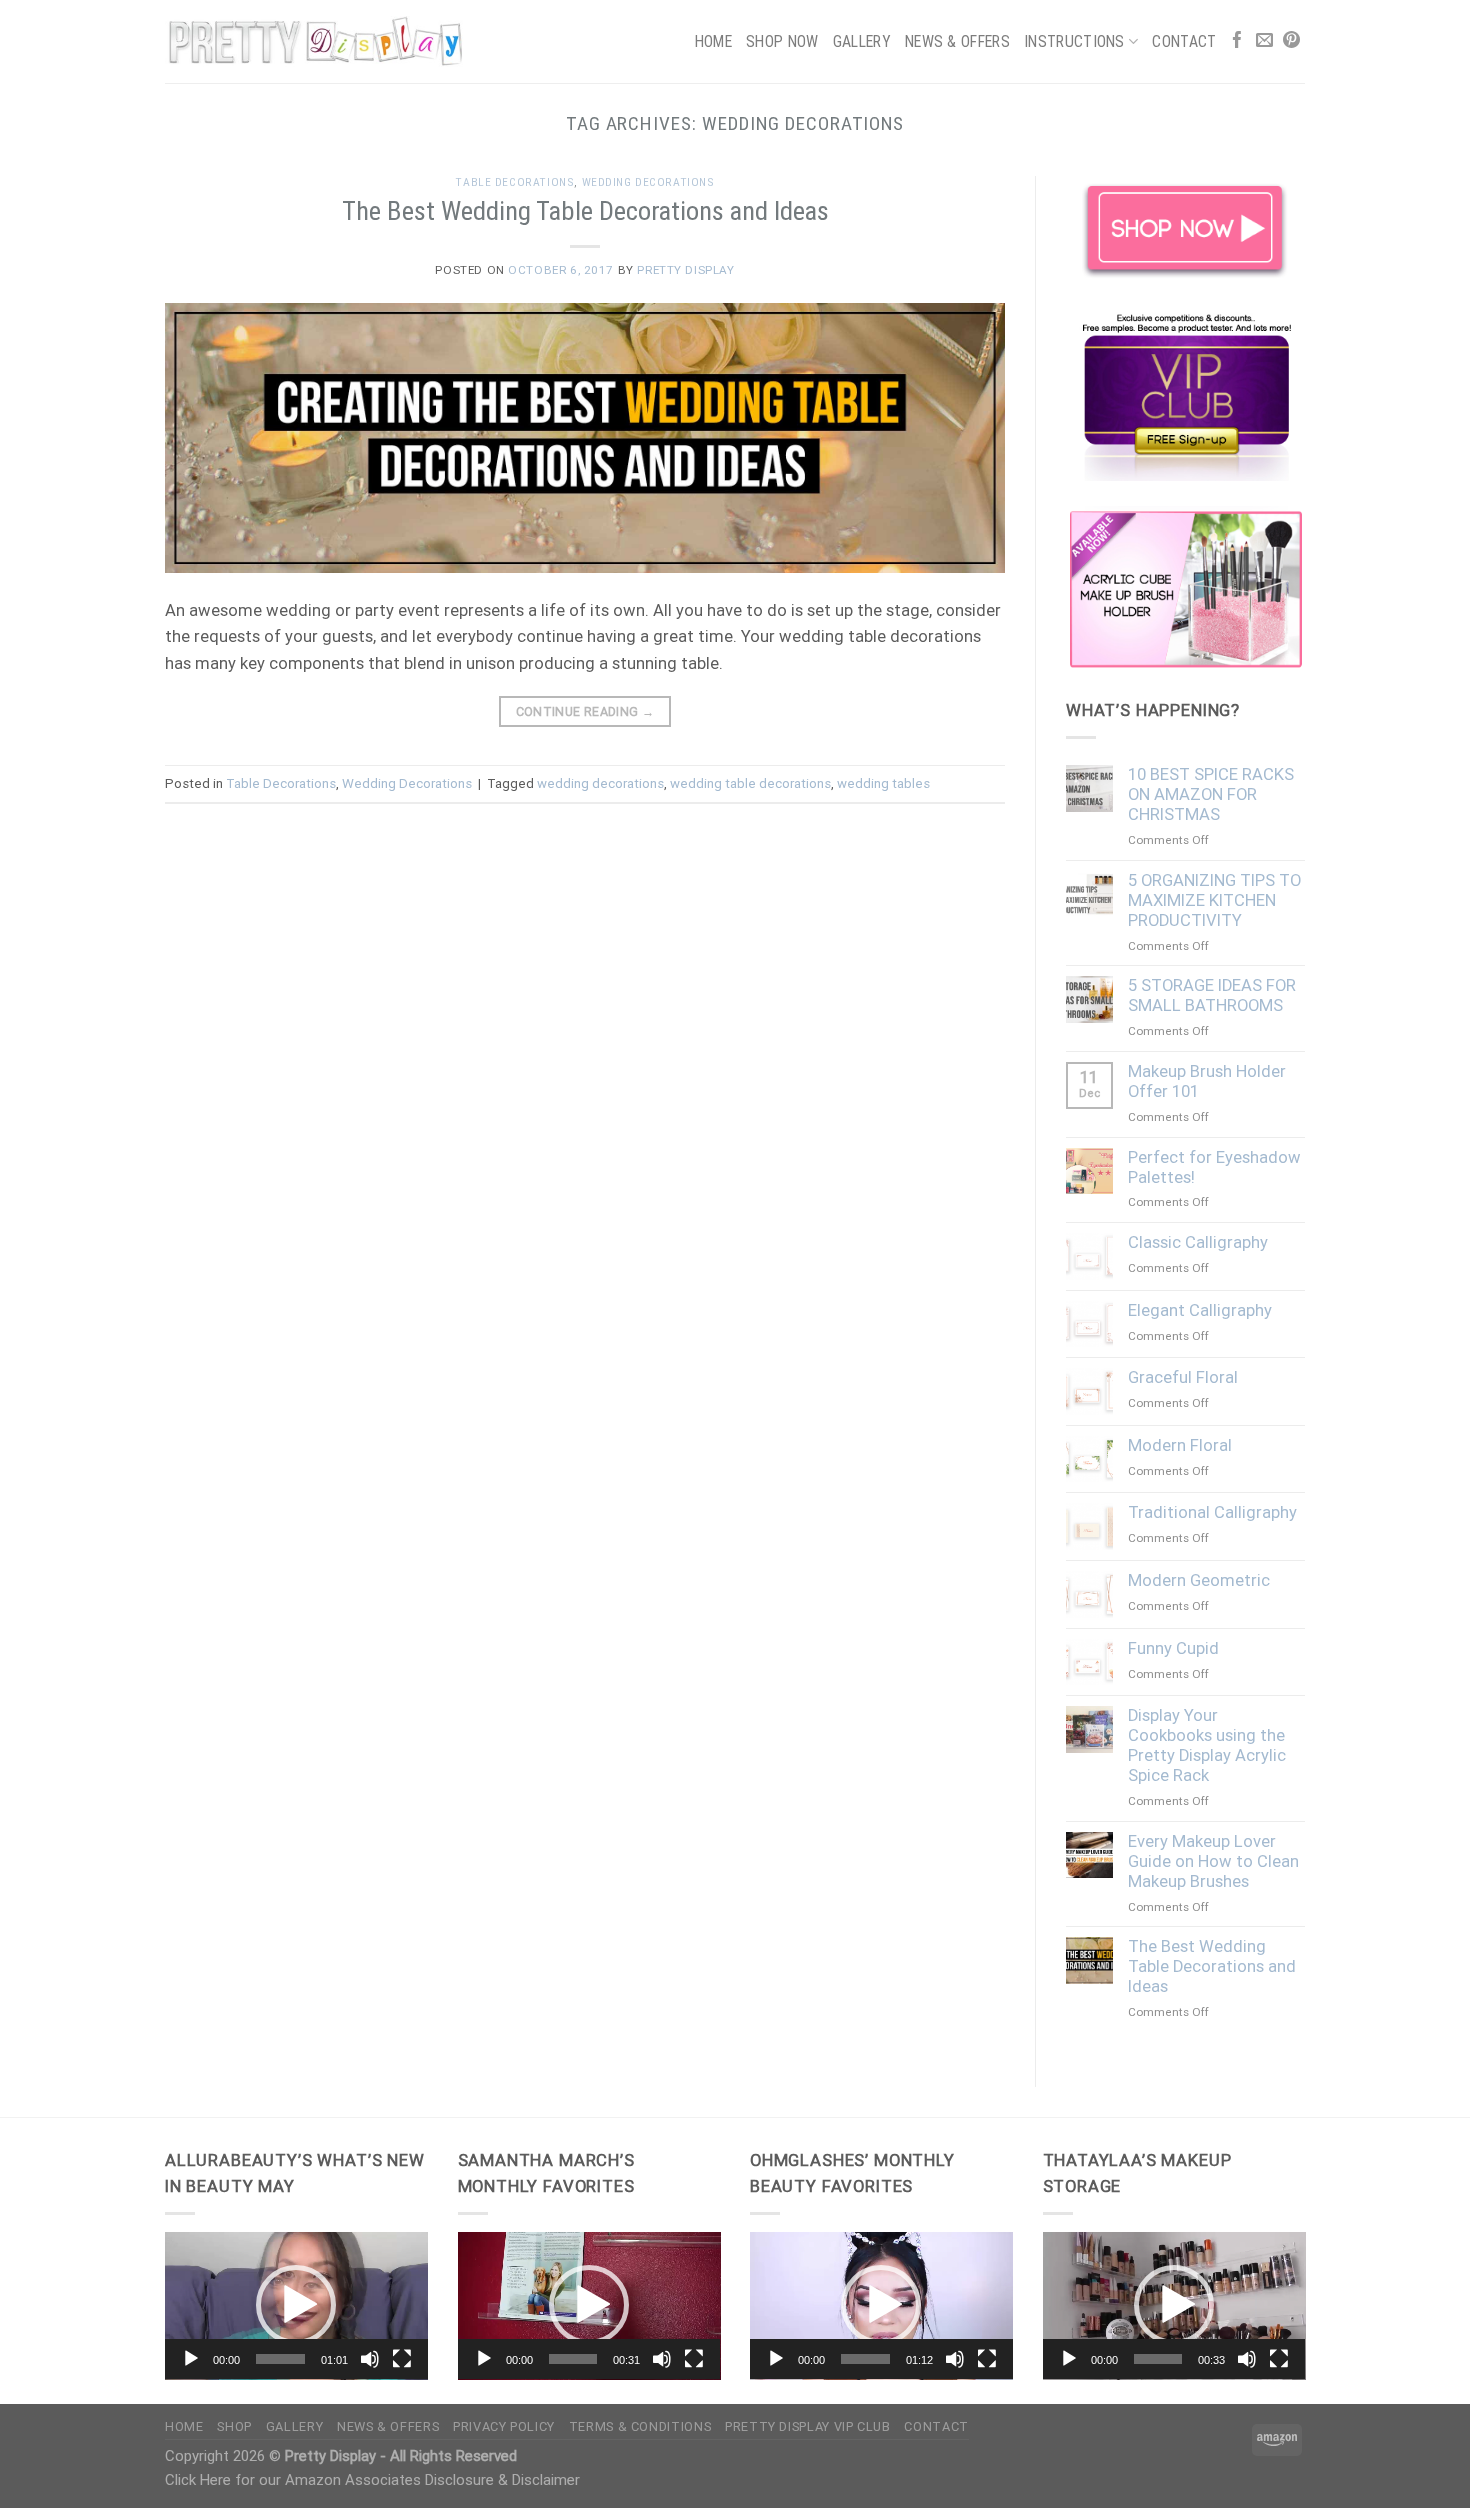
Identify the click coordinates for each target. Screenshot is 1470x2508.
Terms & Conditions (640, 2426)
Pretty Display (685, 270)
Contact (1184, 41)
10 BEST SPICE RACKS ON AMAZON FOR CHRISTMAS (1211, 794)
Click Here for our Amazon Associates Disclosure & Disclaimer (372, 2480)
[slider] (280, 2359)
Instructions (1074, 41)
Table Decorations (514, 182)
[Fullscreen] (402, 2359)
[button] (296, 2305)
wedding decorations (600, 783)
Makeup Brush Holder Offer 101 (1207, 1081)
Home (713, 41)
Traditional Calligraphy (1212, 1512)
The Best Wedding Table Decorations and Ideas (585, 210)
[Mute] (370, 2359)
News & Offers (957, 41)
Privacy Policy (504, 2426)
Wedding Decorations (648, 182)
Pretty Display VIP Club (808, 2426)
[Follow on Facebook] (1237, 41)
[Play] (191, 2359)
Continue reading (585, 711)
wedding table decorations (750, 783)
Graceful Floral (1183, 1377)
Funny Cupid (1173, 1648)
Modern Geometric (1199, 1580)
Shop (234, 2426)
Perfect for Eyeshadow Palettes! (1214, 1167)
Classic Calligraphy (1198, 1242)
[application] (296, 2306)
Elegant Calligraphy (1200, 1310)
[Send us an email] (1264, 41)
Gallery (862, 41)
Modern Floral (1180, 1445)
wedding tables (883, 783)
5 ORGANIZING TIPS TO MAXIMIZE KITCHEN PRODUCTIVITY (1214, 900)
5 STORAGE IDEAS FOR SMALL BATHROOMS (1212, 995)
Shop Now (782, 41)
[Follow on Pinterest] (1291, 41)
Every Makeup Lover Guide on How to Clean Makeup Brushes (1213, 1861)
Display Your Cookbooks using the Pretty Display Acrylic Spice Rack (1207, 1745)
